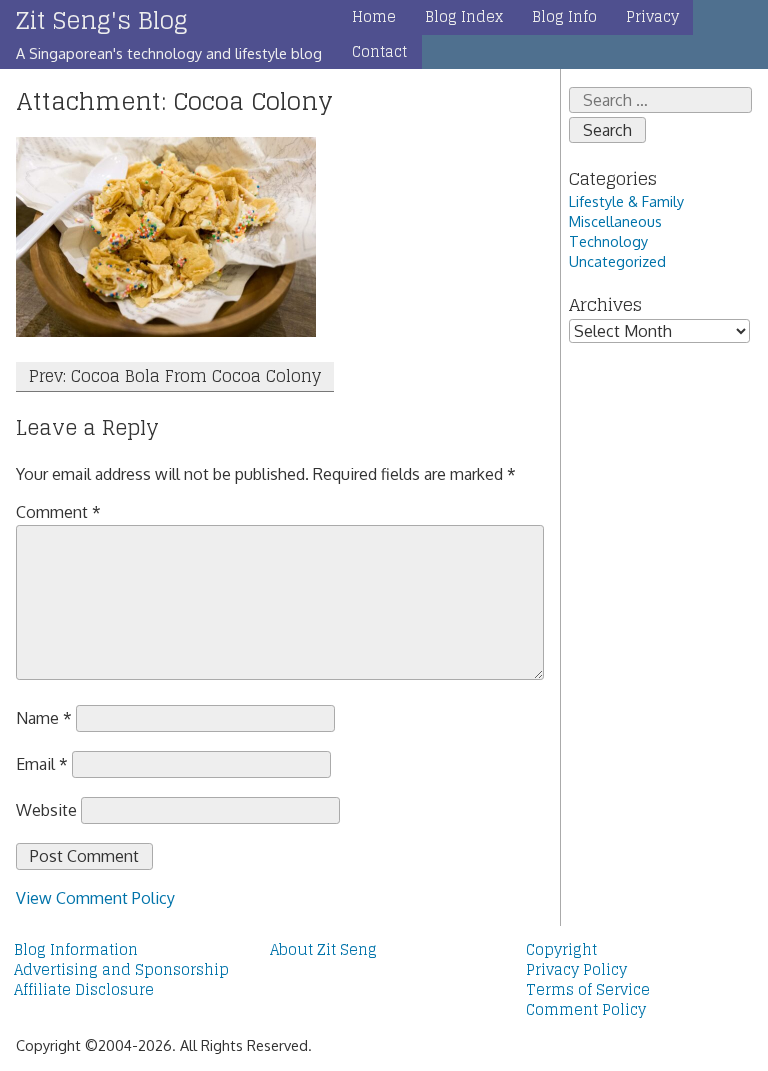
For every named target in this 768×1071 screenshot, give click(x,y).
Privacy (652, 17)
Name (44, 718)
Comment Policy (586, 1010)
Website (46, 810)
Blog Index (464, 17)
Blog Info (564, 17)
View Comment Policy (95, 898)
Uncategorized (617, 261)
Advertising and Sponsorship (121, 970)
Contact (379, 52)
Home (374, 17)
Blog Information (76, 950)
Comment (58, 512)
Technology (608, 241)
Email (42, 764)
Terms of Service (588, 990)
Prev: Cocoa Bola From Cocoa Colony (175, 376)
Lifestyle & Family (626, 201)
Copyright (561, 950)
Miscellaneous (615, 221)
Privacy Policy (576, 970)
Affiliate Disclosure (84, 990)
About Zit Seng (323, 950)
